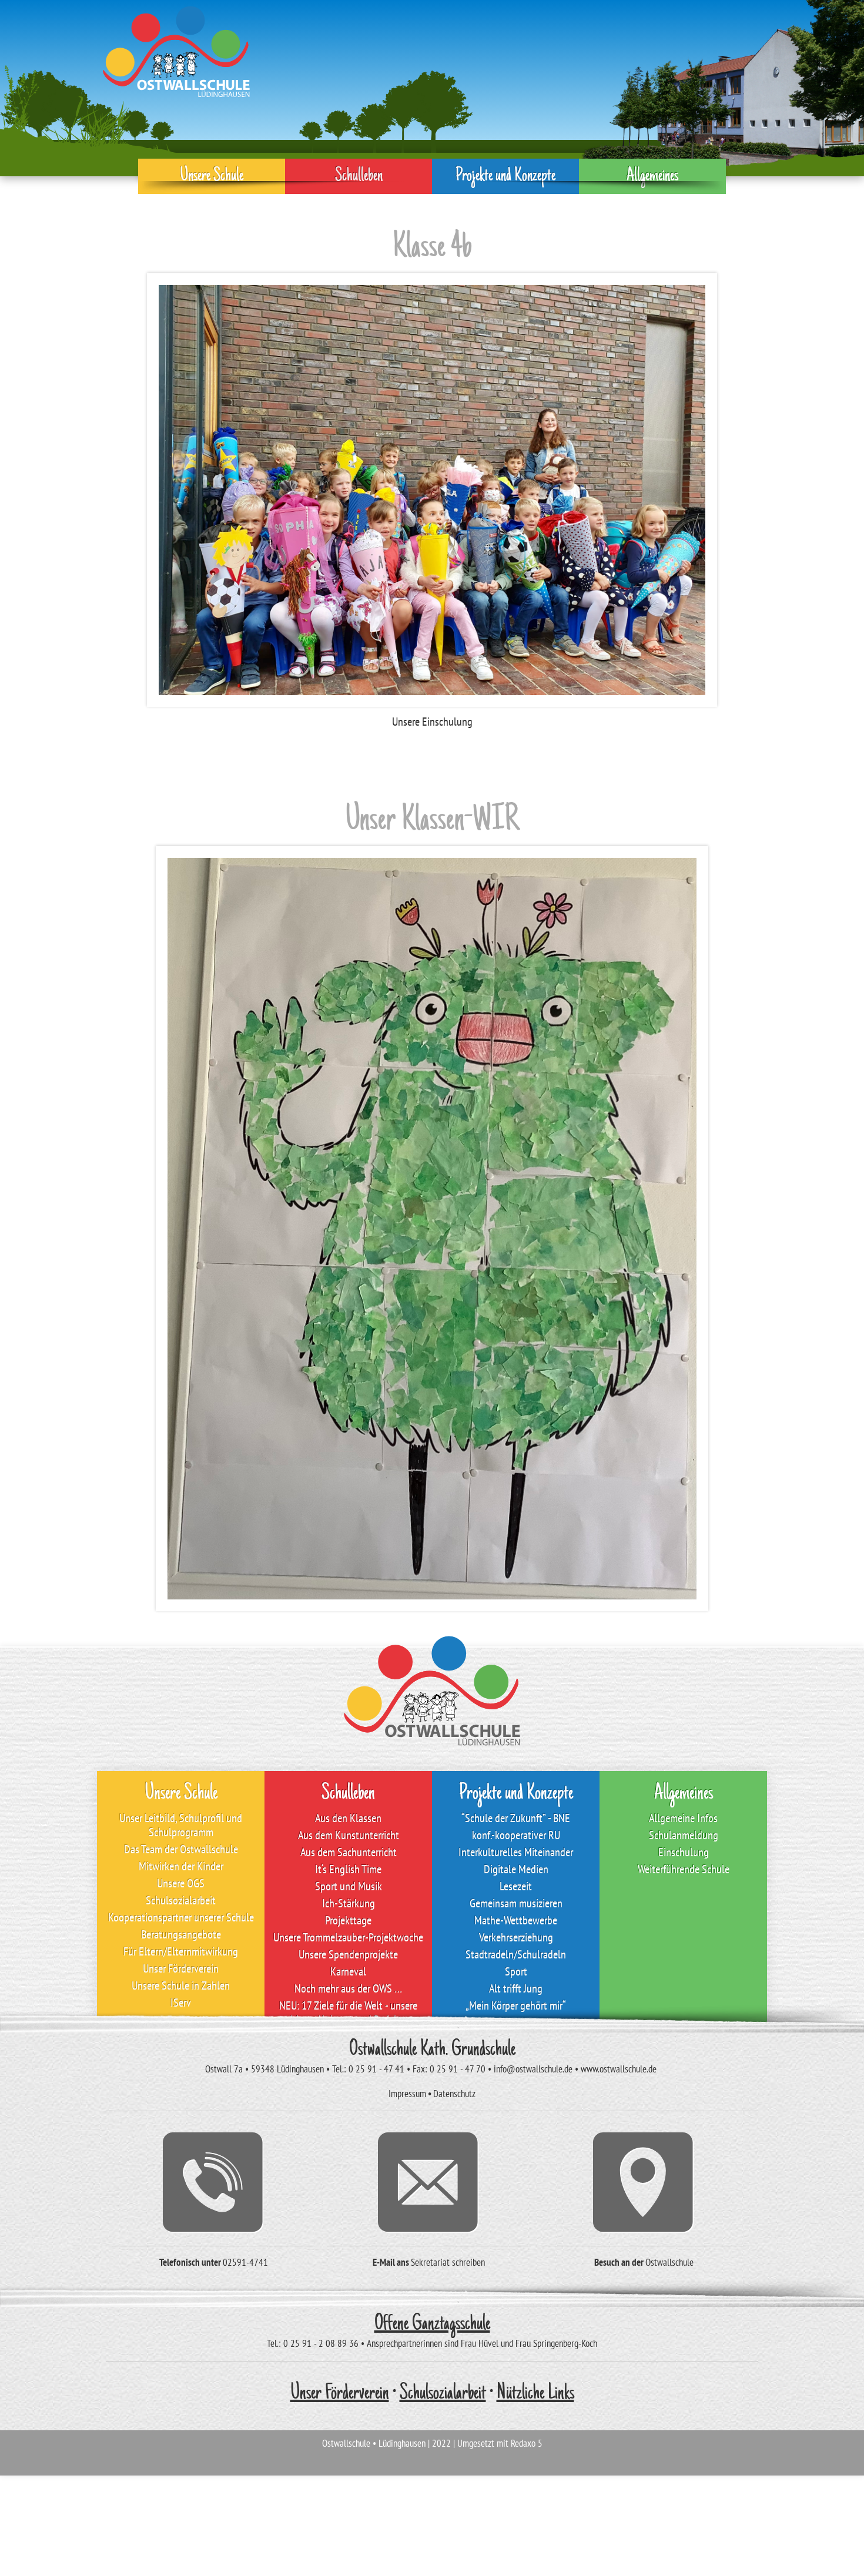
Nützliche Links (535, 2394)
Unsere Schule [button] (212, 176)
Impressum (407, 2094)
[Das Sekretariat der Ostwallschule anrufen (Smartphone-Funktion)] (214, 2182)
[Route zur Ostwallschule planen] (644, 2182)
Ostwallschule (669, 2262)
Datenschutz (454, 2094)
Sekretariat (430, 2262)
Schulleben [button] (359, 176)
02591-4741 (245, 2262)
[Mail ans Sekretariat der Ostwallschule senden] (429, 2182)
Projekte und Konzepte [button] (505, 176)
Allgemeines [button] (652, 176)
